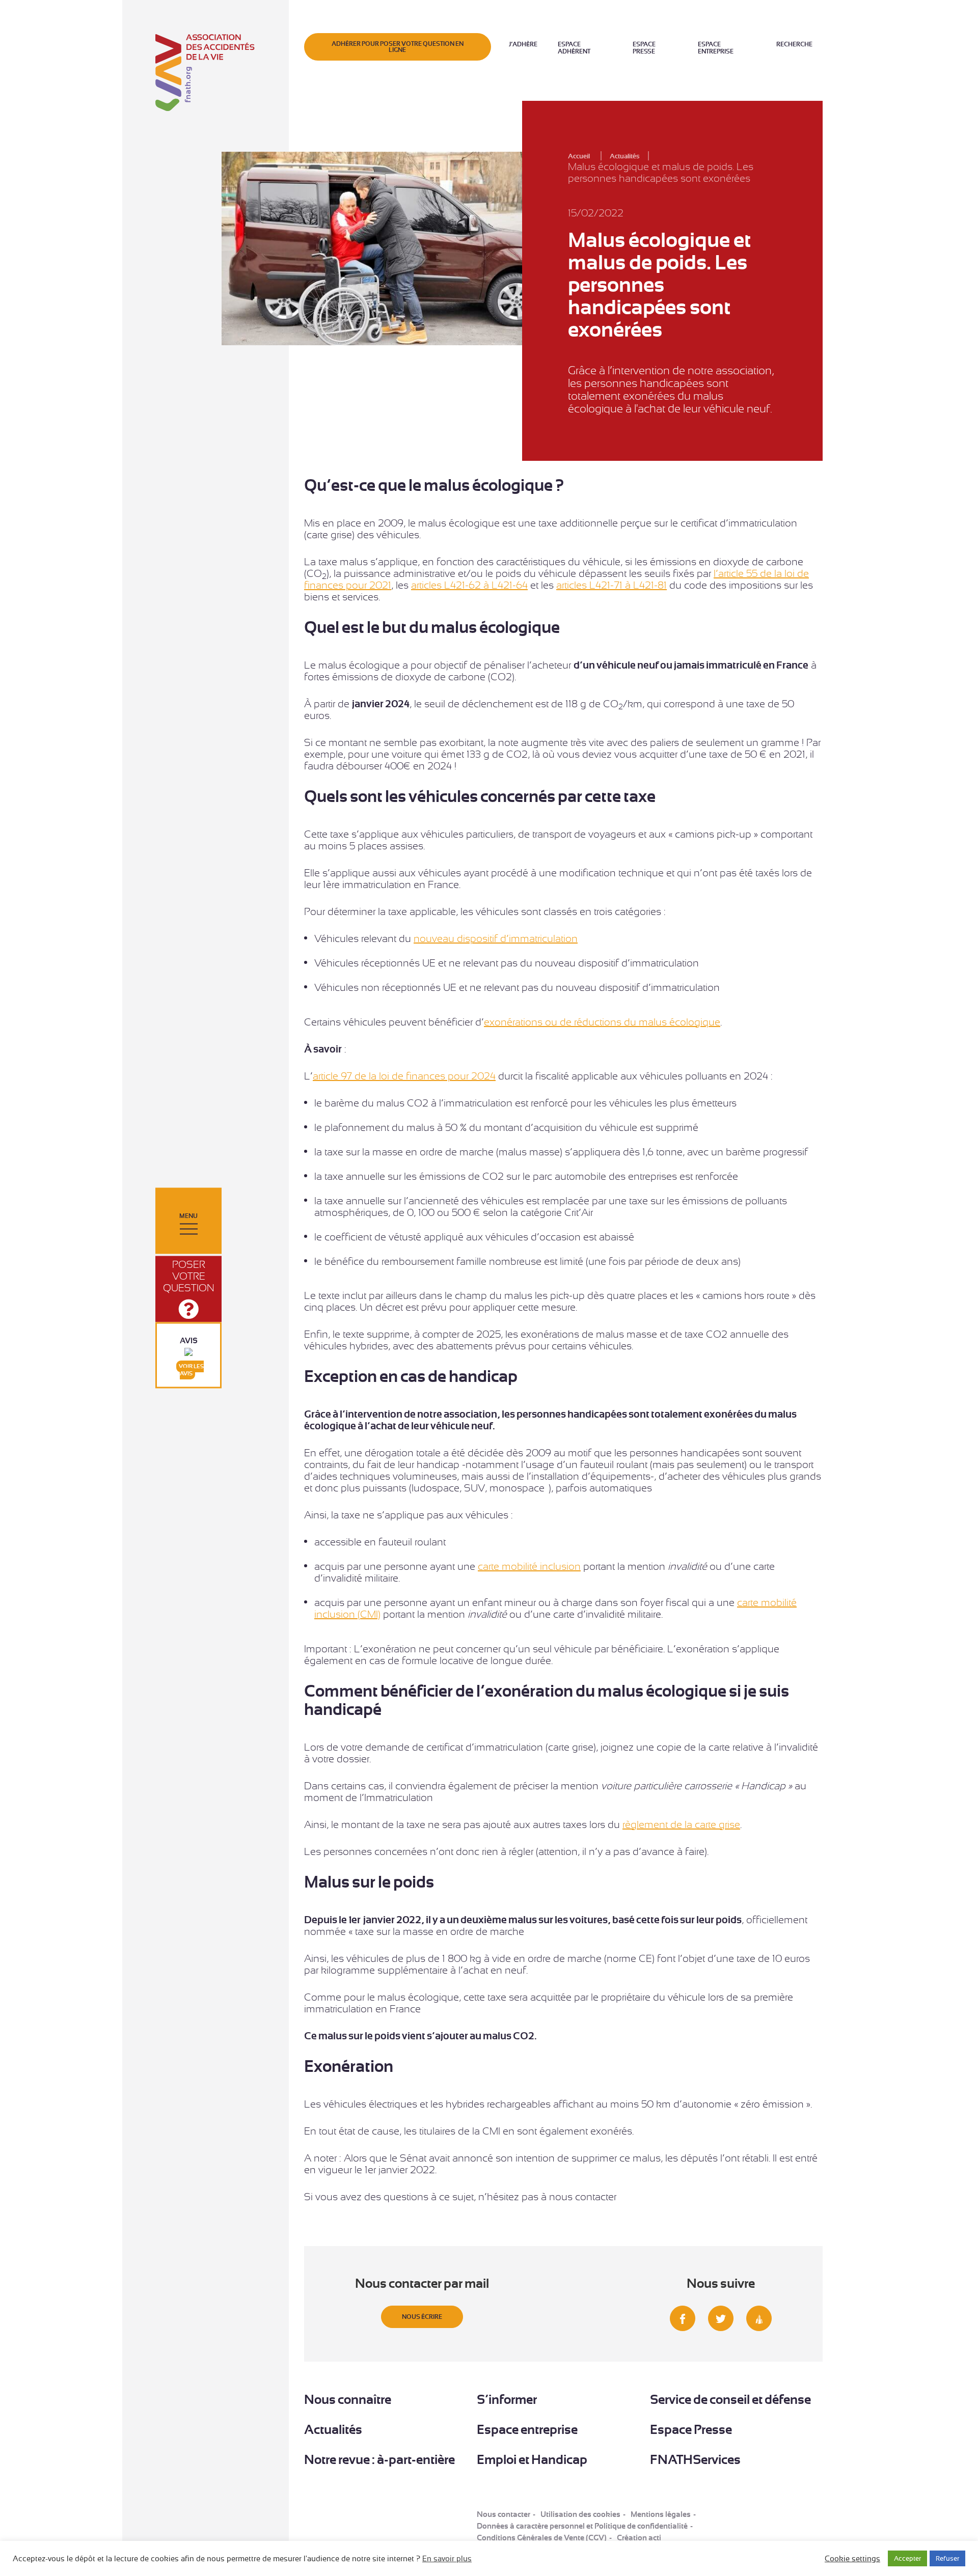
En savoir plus (447, 2559)
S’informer (507, 2400)
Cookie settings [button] (852, 2559)
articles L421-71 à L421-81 (612, 585)
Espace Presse (644, 48)
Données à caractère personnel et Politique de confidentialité (582, 2526)
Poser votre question (189, 1276)
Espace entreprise (716, 48)
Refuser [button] (947, 2558)
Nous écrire (422, 2317)
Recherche (794, 44)
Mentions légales (661, 2514)
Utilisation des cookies (580, 2514)
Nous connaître (348, 2400)
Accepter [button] (907, 2558)
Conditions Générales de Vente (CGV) (542, 2538)
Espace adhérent (574, 48)
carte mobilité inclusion (529, 1567)
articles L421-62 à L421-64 (469, 585)
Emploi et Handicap (532, 2460)
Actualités (333, 2430)
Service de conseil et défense (730, 2400)
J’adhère (523, 44)
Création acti (639, 2538)
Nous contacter (504, 2514)
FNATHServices (695, 2460)
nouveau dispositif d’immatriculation (496, 939)
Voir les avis (191, 1370)
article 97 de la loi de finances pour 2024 (404, 1076)
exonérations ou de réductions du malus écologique (602, 1022)
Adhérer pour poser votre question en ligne (398, 47)
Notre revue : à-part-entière (379, 2460)
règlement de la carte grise (681, 1825)
